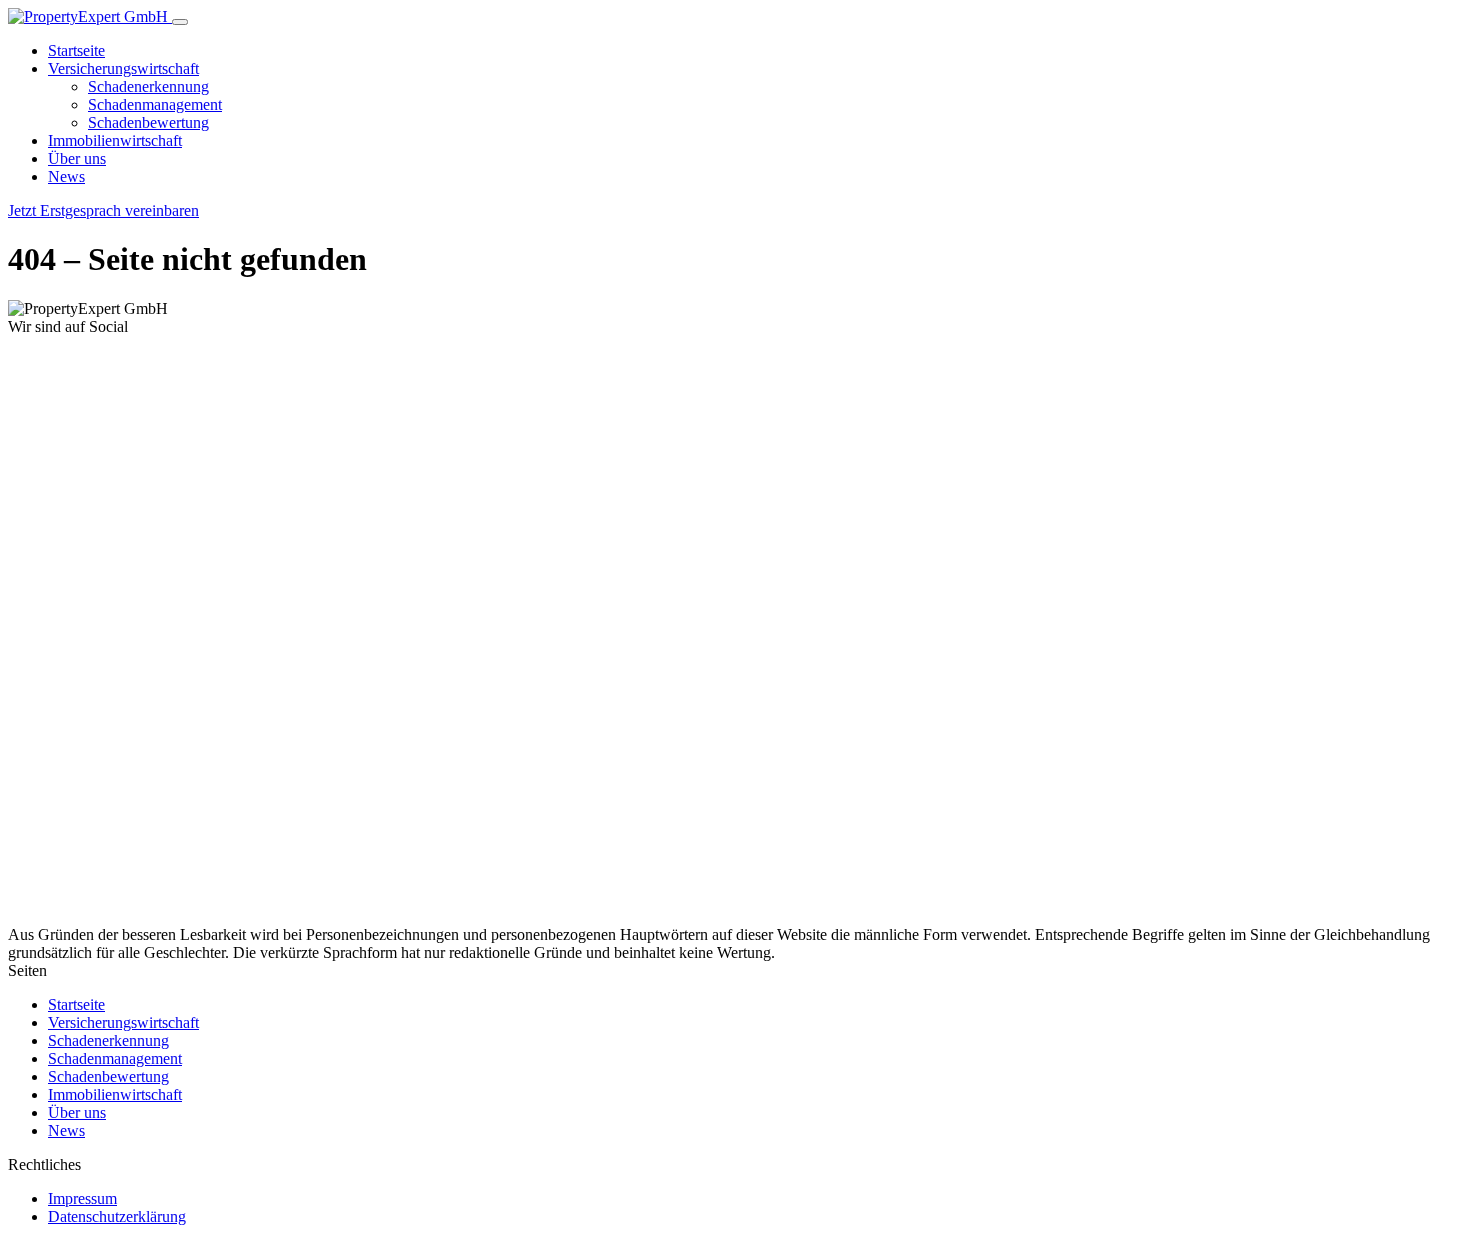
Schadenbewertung (148, 122)
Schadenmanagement (155, 104)
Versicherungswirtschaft (123, 68)
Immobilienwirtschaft (115, 140)
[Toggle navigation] (180, 22)
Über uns (77, 158)
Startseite (76, 50)
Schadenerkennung (148, 86)
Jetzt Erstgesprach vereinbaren (103, 210)
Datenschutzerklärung (117, 1216)
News (66, 176)
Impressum (82, 1198)
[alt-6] (303, 916)
